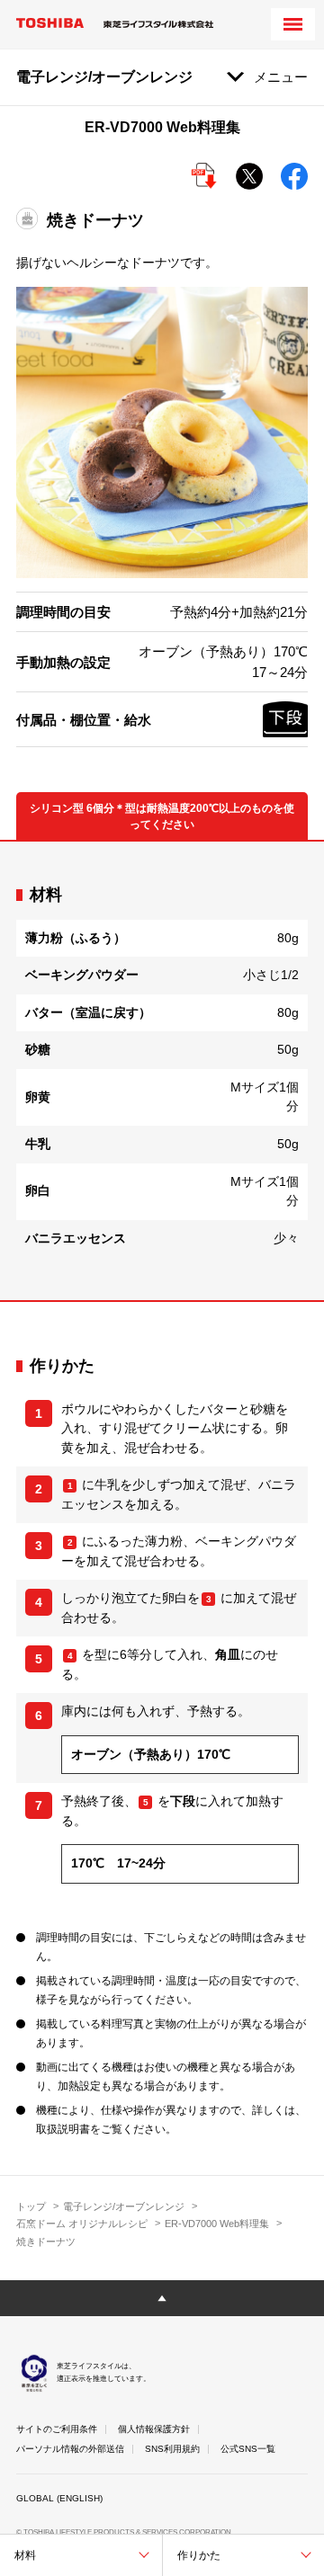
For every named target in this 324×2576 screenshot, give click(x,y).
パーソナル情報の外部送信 (70, 2449)
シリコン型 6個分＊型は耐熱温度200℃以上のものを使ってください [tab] (162, 816)
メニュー (281, 77)
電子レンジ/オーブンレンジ (124, 2206)
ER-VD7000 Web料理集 (217, 2224)
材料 (25, 2555)
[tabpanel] (162, 1071)
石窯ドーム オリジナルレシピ (82, 2224)
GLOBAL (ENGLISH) (59, 2498)
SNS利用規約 (172, 2449)
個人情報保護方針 (154, 2429)
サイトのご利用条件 (57, 2429)
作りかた (199, 2555)
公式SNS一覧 (248, 2449)
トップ (31, 2206)
